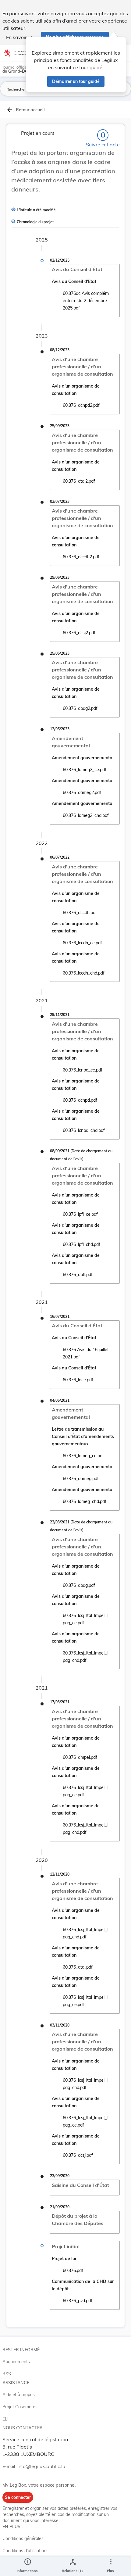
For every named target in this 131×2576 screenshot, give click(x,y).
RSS (7, 2374)
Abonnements (16, 2362)
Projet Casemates (20, 2407)
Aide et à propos (19, 2395)
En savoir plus (22, 37)
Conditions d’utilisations (25, 2551)
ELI (5, 2419)
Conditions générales (23, 2538)
